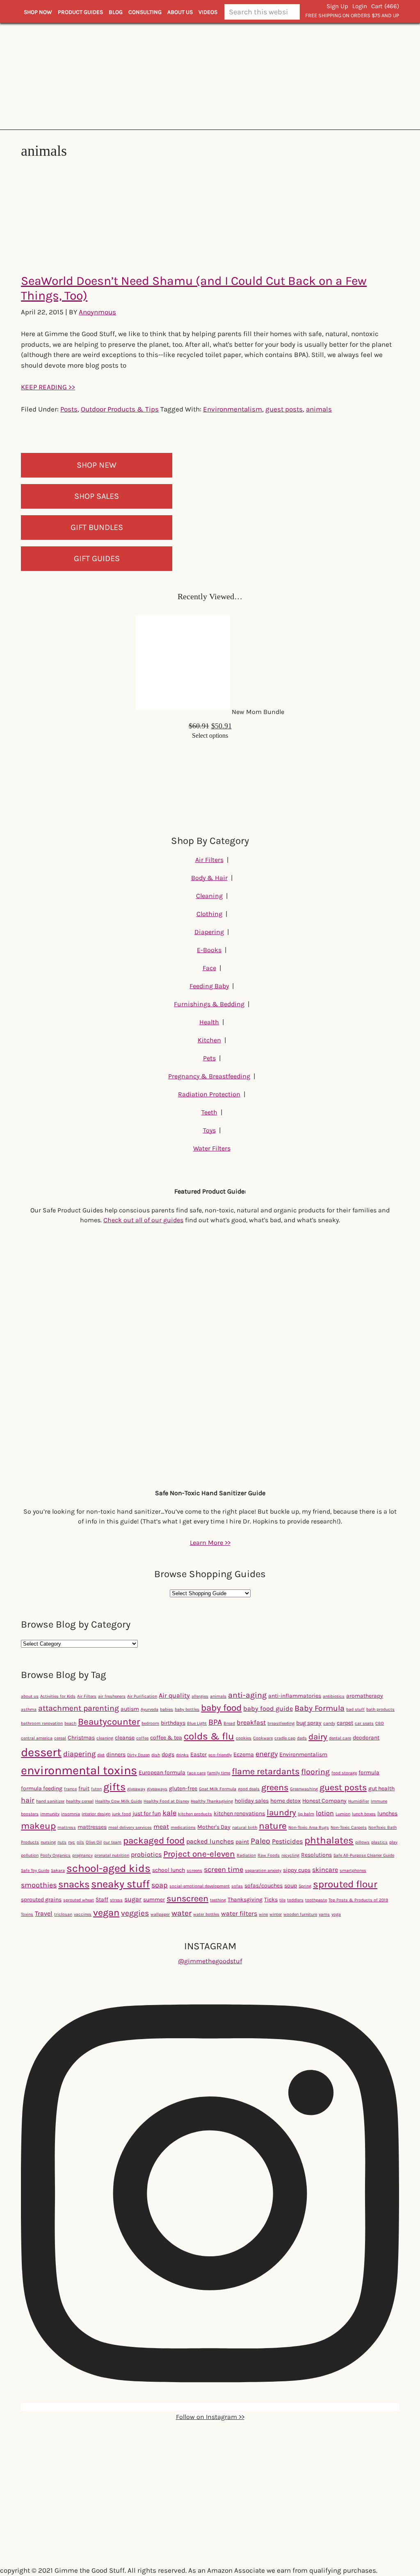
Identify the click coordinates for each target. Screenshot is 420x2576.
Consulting (145, 12)
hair (28, 1800)
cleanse (125, 1738)
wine (263, 1914)
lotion (325, 1813)
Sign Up (337, 6)
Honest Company (324, 1801)
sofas (237, 1886)
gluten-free (183, 1788)
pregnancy (82, 1855)
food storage (344, 1773)
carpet (345, 1723)
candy (329, 1723)
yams (324, 1914)
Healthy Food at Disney (166, 1801)
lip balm (306, 1814)
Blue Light (197, 1723)
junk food (121, 1814)
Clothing (209, 914)
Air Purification (142, 1696)
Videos (208, 12)
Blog (116, 12)
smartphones (353, 1870)
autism (130, 1709)
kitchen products (195, 1814)
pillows (362, 1842)
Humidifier (359, 1801)
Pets (209, 1058)
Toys (209, 1130)
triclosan (63, 1914)
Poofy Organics (55, 1855)
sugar (133, 1899)
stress (116, 1900)
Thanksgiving (245, 1900)
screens (194, 1870)
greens (275, 1787)
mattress (67, 1827)
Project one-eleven (199, 1854)
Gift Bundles (97, 527)
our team (112, 1842)
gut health (381, 1788)
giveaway (136, 1789)
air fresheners (112, 1696)
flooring (315, 1772)
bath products (380, 1709)
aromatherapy (365, 1696)
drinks (182, 1755)
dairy (318, 1737)
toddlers (295, 1900)
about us (30, 1696)
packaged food (154, 1840)
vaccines (83, 1914)
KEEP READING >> (48, 387)
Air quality (174, 1695)
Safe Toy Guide (35, 1870)
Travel (44, 1913)
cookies (244, 1738)
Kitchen (209, 1040)
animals (319, 409)
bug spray (309, 1723)
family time (219, 1773)
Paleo (260, 1841)
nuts (62, 1842)
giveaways (157, 1789)
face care (196, 1773)
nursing (48, 1842)
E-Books (209, 950)
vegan (106, 1912)
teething (218, 1900)
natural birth (245, 1827)
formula (369, 1772)
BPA (215, 1722)
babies (167, 1709)
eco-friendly (220, 1755)
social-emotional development (200, 1886)
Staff (102, 1900)
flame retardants (266, 1771)
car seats (364, 1723)
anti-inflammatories (295, 1696)
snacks (74, 1884)
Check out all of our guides (143, 1220)
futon (96, 1789)
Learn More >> (210, 1543)
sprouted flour (345, 1884)
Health (209, 1022)
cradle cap (285, 1738)
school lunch (169, 1870)
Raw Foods (269, 1855)
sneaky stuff (120, 1884)
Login (360, 6)
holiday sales (252, 1801)
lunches (387, 1813)
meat (161, 1827)
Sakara (58, 1870)
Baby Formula (320, 1708)
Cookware (263, 1738)
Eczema (244, 1754)
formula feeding (42, 1788)
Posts (69, 409)
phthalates (329, 1840)
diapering (79, 1754)
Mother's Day (214, 1827)
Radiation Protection (209, 1094)
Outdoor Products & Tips (120, 409)
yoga (336, 1914)
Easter (199, 1754)
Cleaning (209, 896)
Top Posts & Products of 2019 (358, 1900)
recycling (290, 1855)
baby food (221, 1708)
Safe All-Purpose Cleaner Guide (364, 1855)
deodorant (366, 1738)
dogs (168, 1754)
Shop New (97, 465)
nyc (72, 1842)
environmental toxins (79, 1770)
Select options (210, 736)
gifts (114, 1787)
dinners (116, 1754)
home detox (285, 1801)
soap (160, 1885)
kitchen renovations (239, 1813)
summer (154, 1900)
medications (183, 1827)
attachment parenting (79, 1708)
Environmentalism (233, 409)
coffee (142, 1738)
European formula (162, 1772)
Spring (305, 1886)
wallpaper (160, 1914)
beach (70, 1723)
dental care (340, 1738)
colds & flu (209, 1736)
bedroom (150, 1723)
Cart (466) (385, 6)
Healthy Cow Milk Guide (119, 1801)
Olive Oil (94, 1842)
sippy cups (297, 1870)
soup (291, 1886)
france (70, 1789)
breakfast (251, 1722)
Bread (229, 1723)
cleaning (105, 1738)
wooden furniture (300, 1914)
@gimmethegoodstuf (210, 1961)
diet (101, 1755)
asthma (29, 1709)
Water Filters (212, 1148)
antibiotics (334, 1696)
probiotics (146, 1854)
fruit (84, 1788)
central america (37, 1738)
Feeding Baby (209, 986)
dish (156, 1755)
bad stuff (355, 1709)
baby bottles (187, 1709)
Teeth (209, 1112)
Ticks (271, 1900)
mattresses (92, 1827)
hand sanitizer (50, 1801)
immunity (50, 1814)
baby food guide (268, 1709)
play (393, 1842)
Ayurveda (150, 1709)
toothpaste (316, 1900)
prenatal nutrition (112, 1855)
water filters (239, 1913)
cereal (60, 1738)
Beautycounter (109, 1722)
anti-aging (247, 1695)
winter (276, 1914)
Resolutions (316, 1855)
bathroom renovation (42, 1723)
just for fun (147, 1813)
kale (169, 1813)
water (181, 1913)
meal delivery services (130, 1827)
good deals (249, 1789)
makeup (38, 1826)
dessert (41, 1752)
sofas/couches (264, 1886)
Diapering (209, 932)
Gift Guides (97, 558)
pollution (30, 1855)
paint (242, 1842)
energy (267, 1754)
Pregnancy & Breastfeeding (209, 1076)
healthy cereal (80, 1801)
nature (273, 1826)
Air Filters (209, 860)
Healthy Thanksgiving (212, 1801)
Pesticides (287, 1841)
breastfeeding (281, 1723)
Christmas (81, 1738)
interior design (96, 1814)
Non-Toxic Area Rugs (309, 1827)
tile (282, 1900)
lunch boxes (364, 1814)
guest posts (284, 409)
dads (302, 1738)
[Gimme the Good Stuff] (210, 76)
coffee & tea (166, 1738)
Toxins (27, 1914)
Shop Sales (97, 496)
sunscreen (187, 1898)
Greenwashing (304, 1789)
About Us (180, 12)
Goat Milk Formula (218, 1789)
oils (80, 1842)
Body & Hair (209, 878)
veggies (135, 1913)
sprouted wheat (79, 1900)
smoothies (39, 1885)
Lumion (343, 1814)
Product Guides (80, 12)
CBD (380, 1723)
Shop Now (38, 12)
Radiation (246, 1855)
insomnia (71, 1814)
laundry (281, 1812)
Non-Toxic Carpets (349, 1827)
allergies (200, 1696)
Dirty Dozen (138, 1755)
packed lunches (210, 1841)
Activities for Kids (58, 1696)
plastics (379, 1842)
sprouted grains (41, 1900)
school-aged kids (108, 1868)
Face (209, 968)
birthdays (173, 1723)
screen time (224, 1870)
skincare (325, 1870)
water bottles (206, 1914)
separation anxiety (263, 1870)
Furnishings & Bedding (209, 1004)
